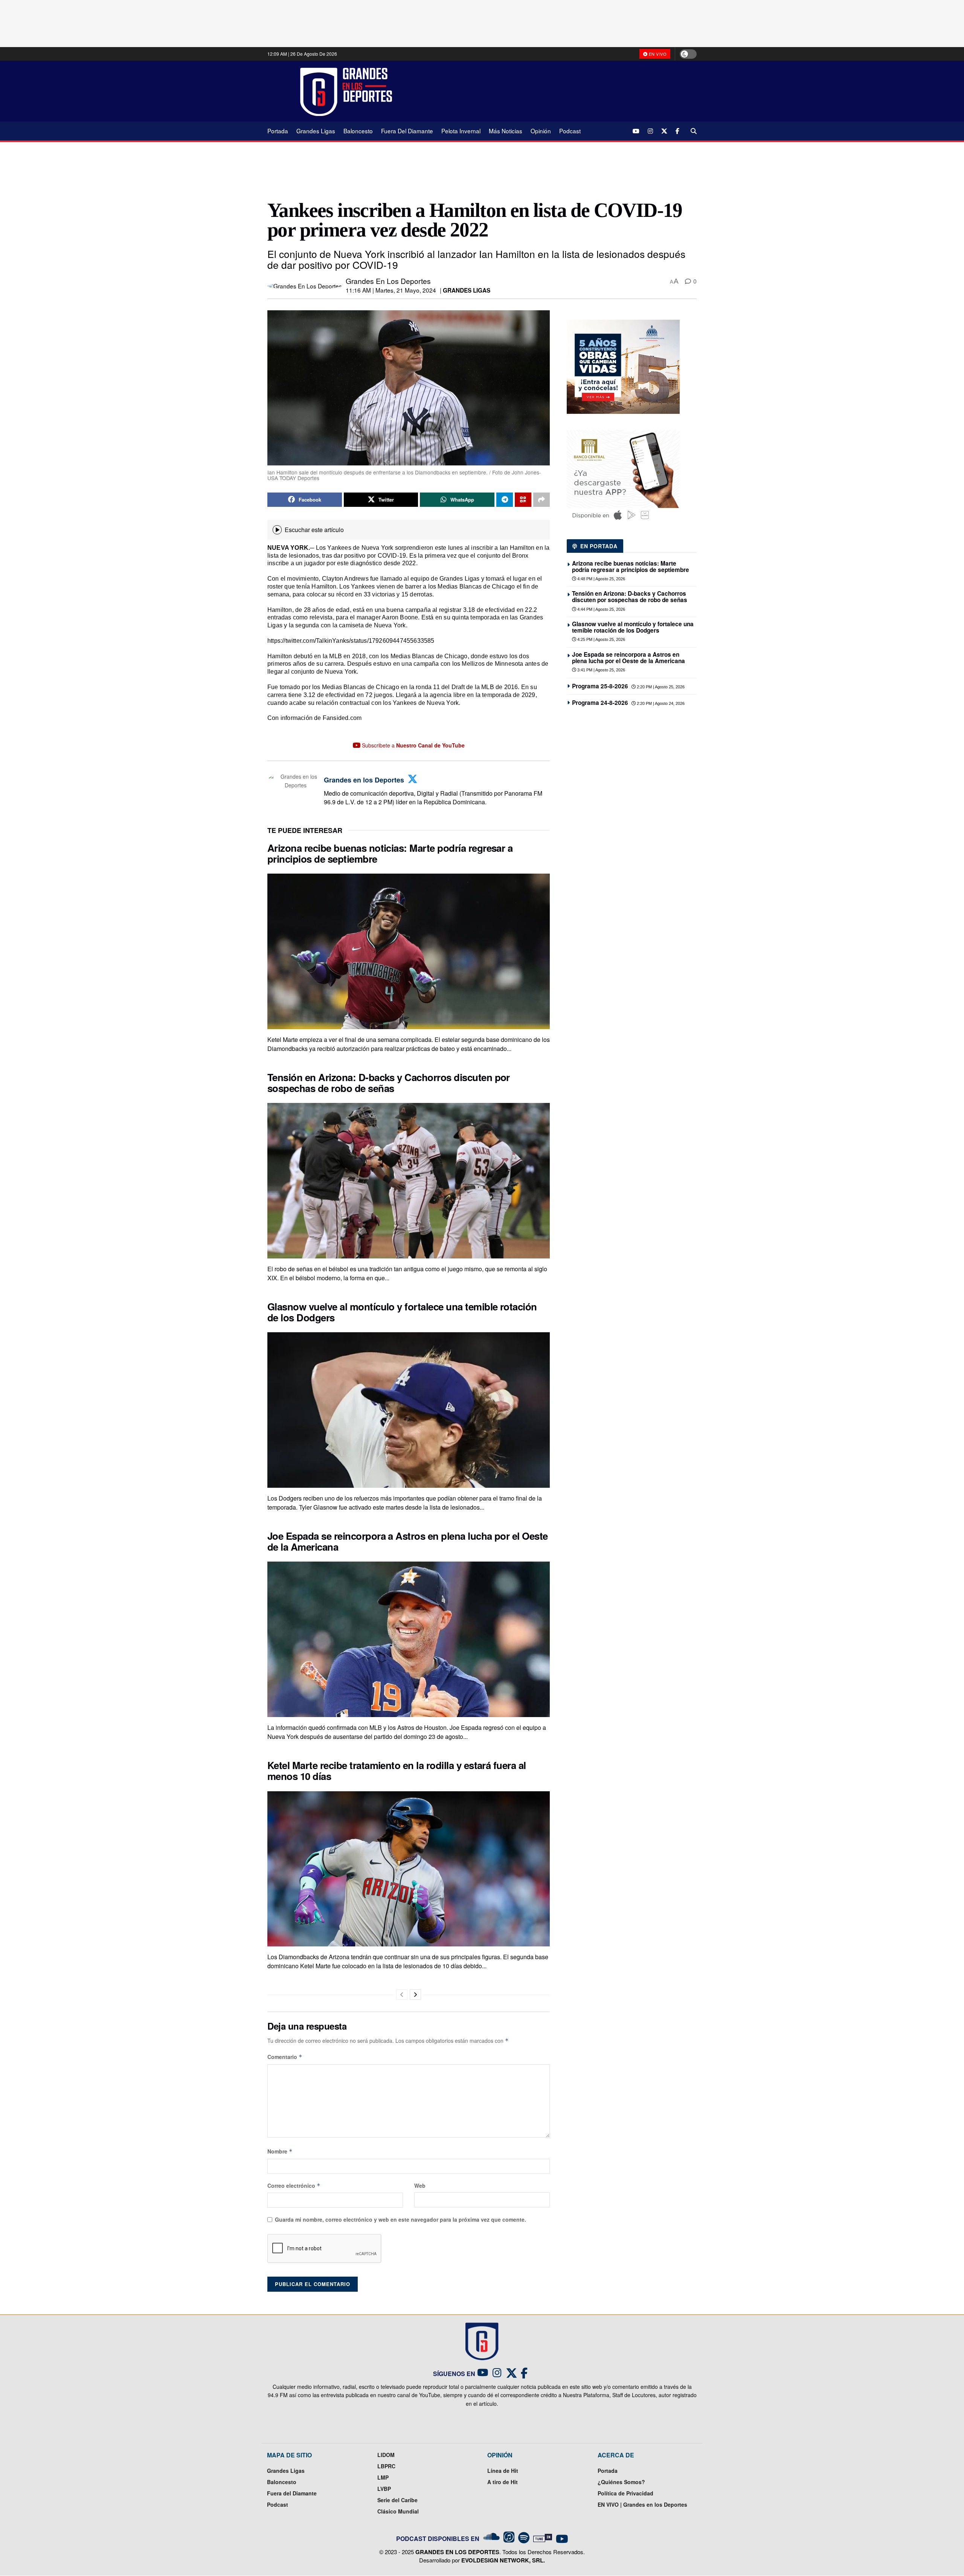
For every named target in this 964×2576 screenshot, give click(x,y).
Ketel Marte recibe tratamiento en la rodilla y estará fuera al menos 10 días (397, 1771)
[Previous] (402, 1995)
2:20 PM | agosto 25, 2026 (660, 687)
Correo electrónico (294, 2186)
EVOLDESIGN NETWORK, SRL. (503, 2560)
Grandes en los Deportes (388, 281)
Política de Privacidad (625, 2493)
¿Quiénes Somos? (621, 2482)
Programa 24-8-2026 (600, 703)
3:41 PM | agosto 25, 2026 (601, 670)
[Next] (415, 1995)
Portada (278, 131)
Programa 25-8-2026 (600, 686)
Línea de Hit (503, 2471)
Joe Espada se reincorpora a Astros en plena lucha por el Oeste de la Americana (408, 1541)
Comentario (285, 2057)
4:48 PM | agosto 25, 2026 (601, 579)
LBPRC (386, 2466)
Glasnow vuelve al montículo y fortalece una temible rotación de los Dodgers (402, 1312)
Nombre (280, 2151)
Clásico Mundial (398, 2511)
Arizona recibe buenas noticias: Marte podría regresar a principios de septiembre (390, 853)
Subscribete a (413, 745)
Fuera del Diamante (407, 131)
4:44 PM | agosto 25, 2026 (601, 609)
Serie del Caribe (397, 2500)
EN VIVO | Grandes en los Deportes (642, 2504)
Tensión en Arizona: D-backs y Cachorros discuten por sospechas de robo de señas (389, 1083)
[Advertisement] (550, 91)
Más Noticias (506, 131)
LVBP (384, 2489)
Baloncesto (358, 131)
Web (420, 2186)
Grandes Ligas (316, 131)
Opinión (541, 131)
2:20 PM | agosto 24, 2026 (660, 703)
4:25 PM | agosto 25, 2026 (601, 639)
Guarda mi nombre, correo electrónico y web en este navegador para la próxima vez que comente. (400, 2219)
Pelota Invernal (461, 131)
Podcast (570, 131)
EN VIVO (657, 54)
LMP (383, 2477)
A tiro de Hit (503, 2482)
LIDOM (386, 2455)
